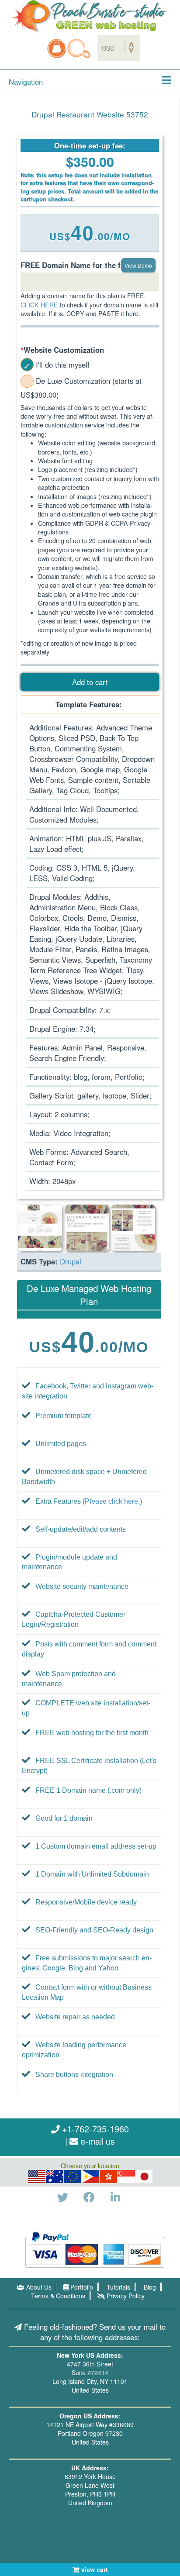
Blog (149, 2287)
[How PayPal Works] (95, 2249)
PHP (91, 2177)
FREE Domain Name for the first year (85, 265)
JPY (145, 2177)
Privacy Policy (125, 2296)
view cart (94, 2569)
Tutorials (118, 2287)
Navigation (26, 82)
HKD (108, 2177)
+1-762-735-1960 (94, 2129)
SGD (126, 2177)
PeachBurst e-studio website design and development (90, 16)
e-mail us (97, 2141)
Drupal (71, 1261)
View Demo (138, 265)
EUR (73, 2177)
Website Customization (62, 350)
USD (37, 2177)
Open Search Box (79, 48)
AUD (55, 2177)
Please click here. (112, 1501)
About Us (38, 2287)
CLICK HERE (39, 305)
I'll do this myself (63, 365)
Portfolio (81, 2287)
